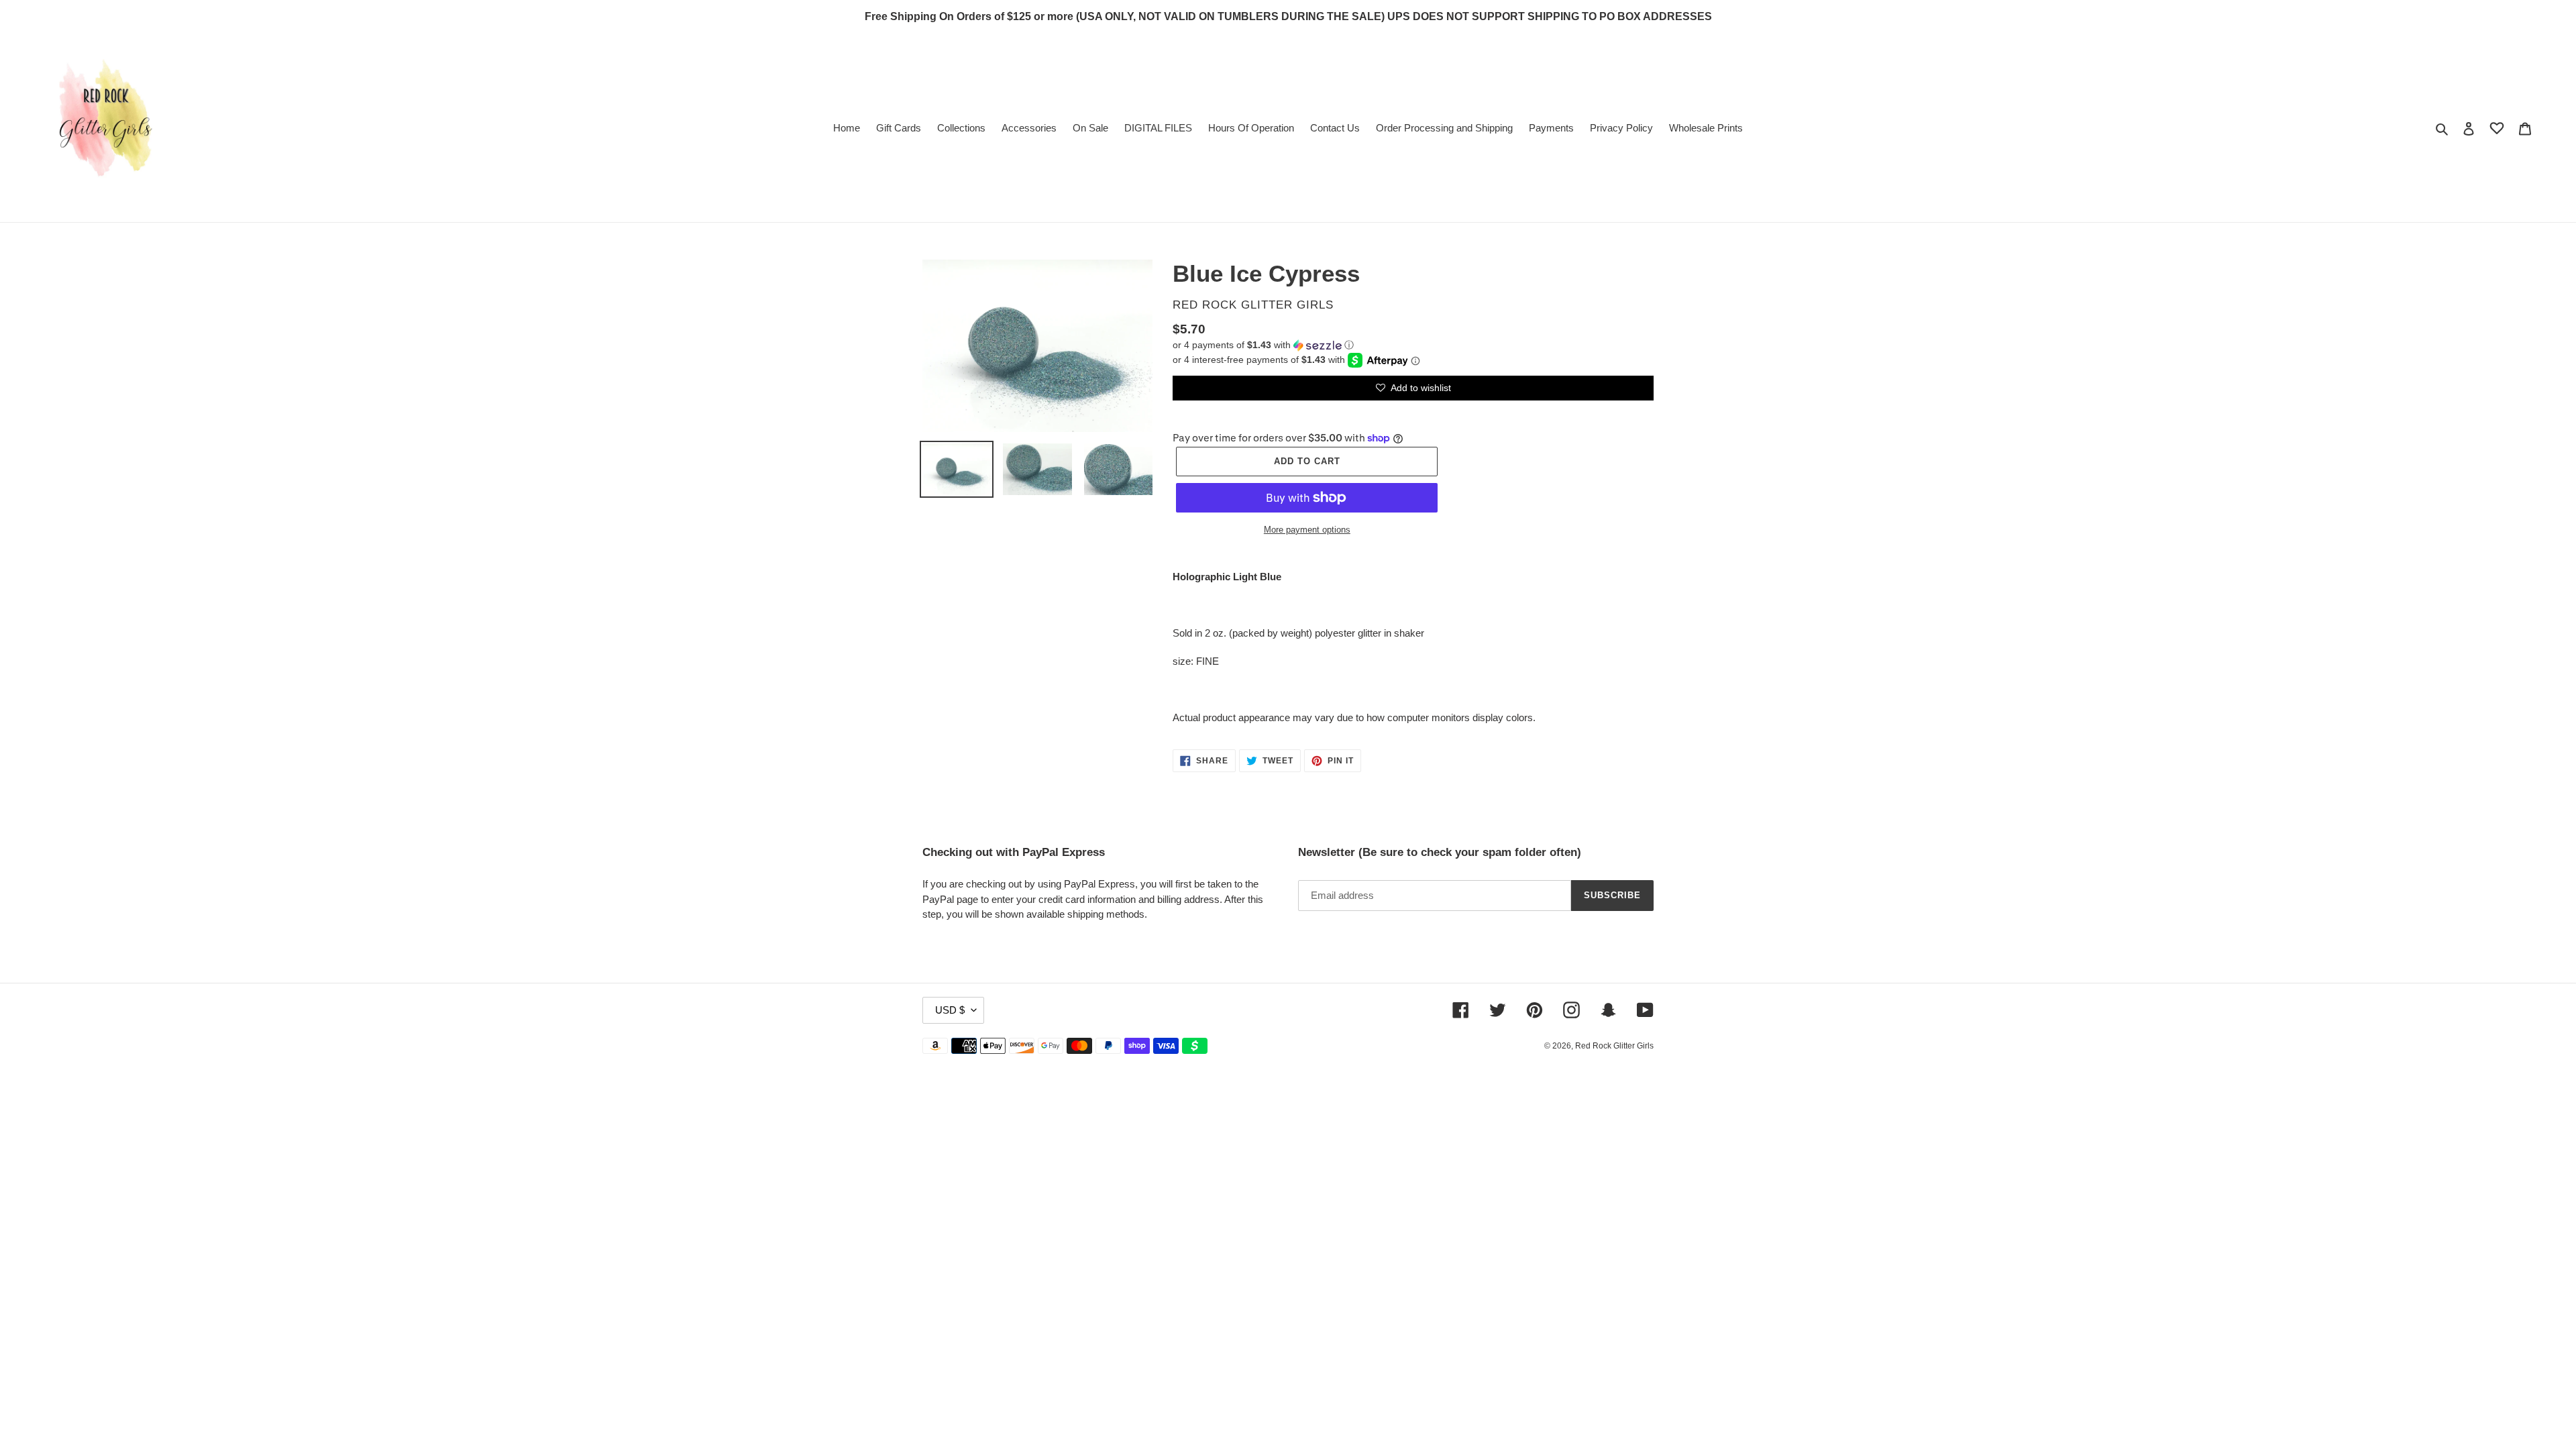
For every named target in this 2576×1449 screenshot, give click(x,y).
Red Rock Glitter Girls (1614, 1046)
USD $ (950, 1010)
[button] (1263, 345)
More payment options (1307, 530)
